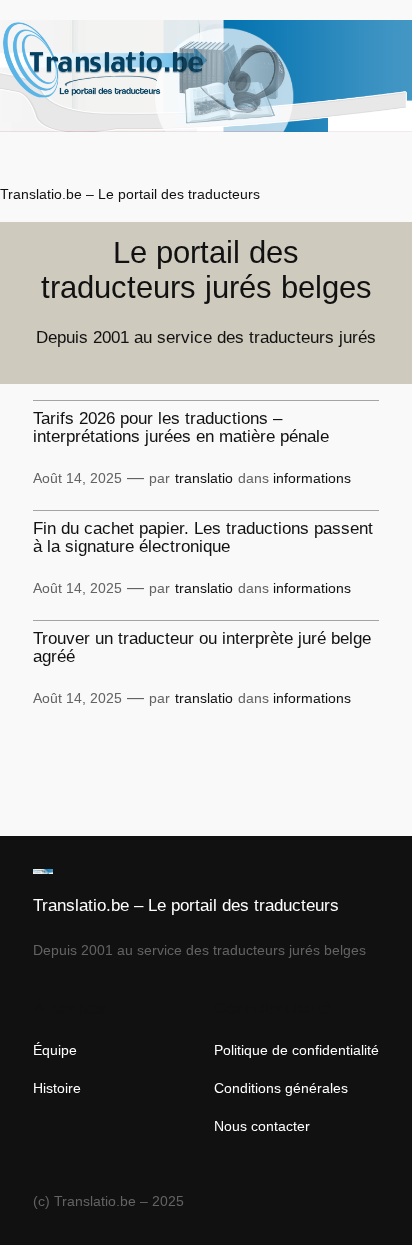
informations (312, 478)
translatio (204, 478)
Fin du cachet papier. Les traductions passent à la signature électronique (203, 538)
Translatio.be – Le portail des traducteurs (130, 194)
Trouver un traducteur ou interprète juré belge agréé (202, 648)
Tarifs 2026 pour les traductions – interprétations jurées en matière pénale (181, 428)
